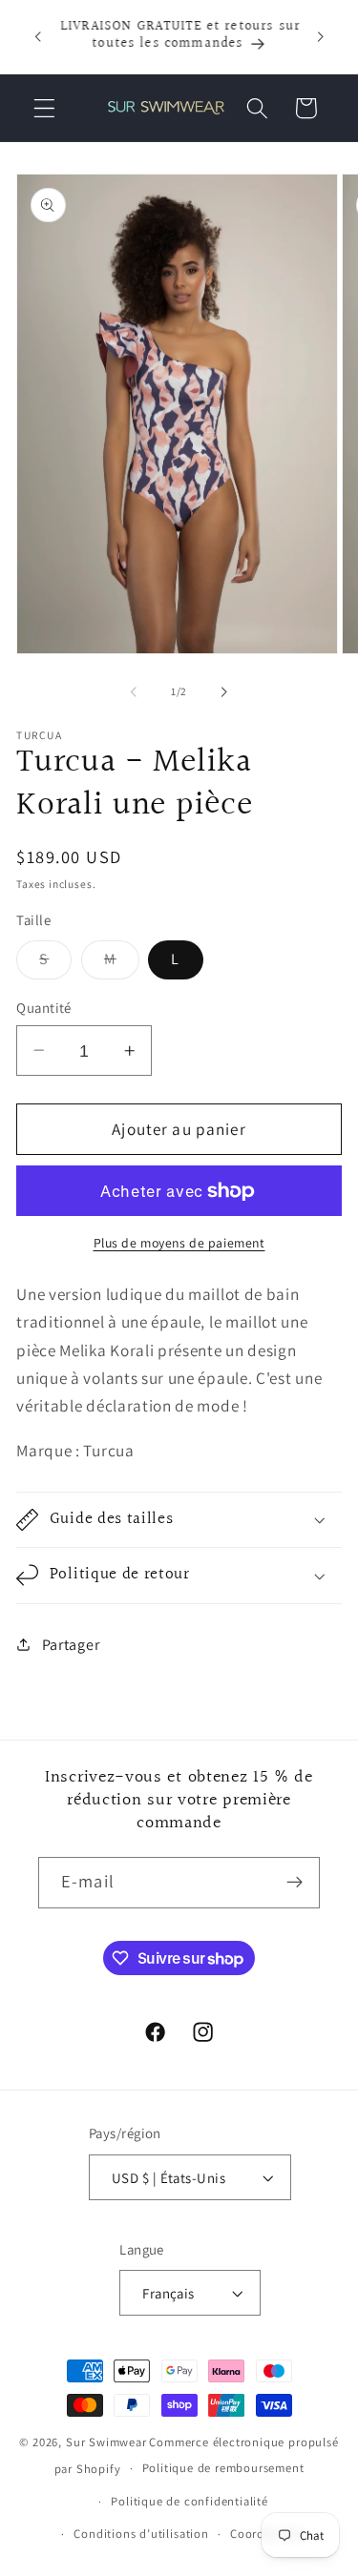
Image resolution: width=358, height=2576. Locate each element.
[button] (44, 108)
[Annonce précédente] (37, 36)
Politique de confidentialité (190, 2501)
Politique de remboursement (223, 2468)
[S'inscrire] (295, 1883)
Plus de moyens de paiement (179, 1243)
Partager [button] (71, 1645)
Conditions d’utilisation (141, 2534)
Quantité (44, 1008)
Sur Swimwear (106, 2442)
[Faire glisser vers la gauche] (134, 691)
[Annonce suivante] (321, 36)
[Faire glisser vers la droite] (224, 691)
